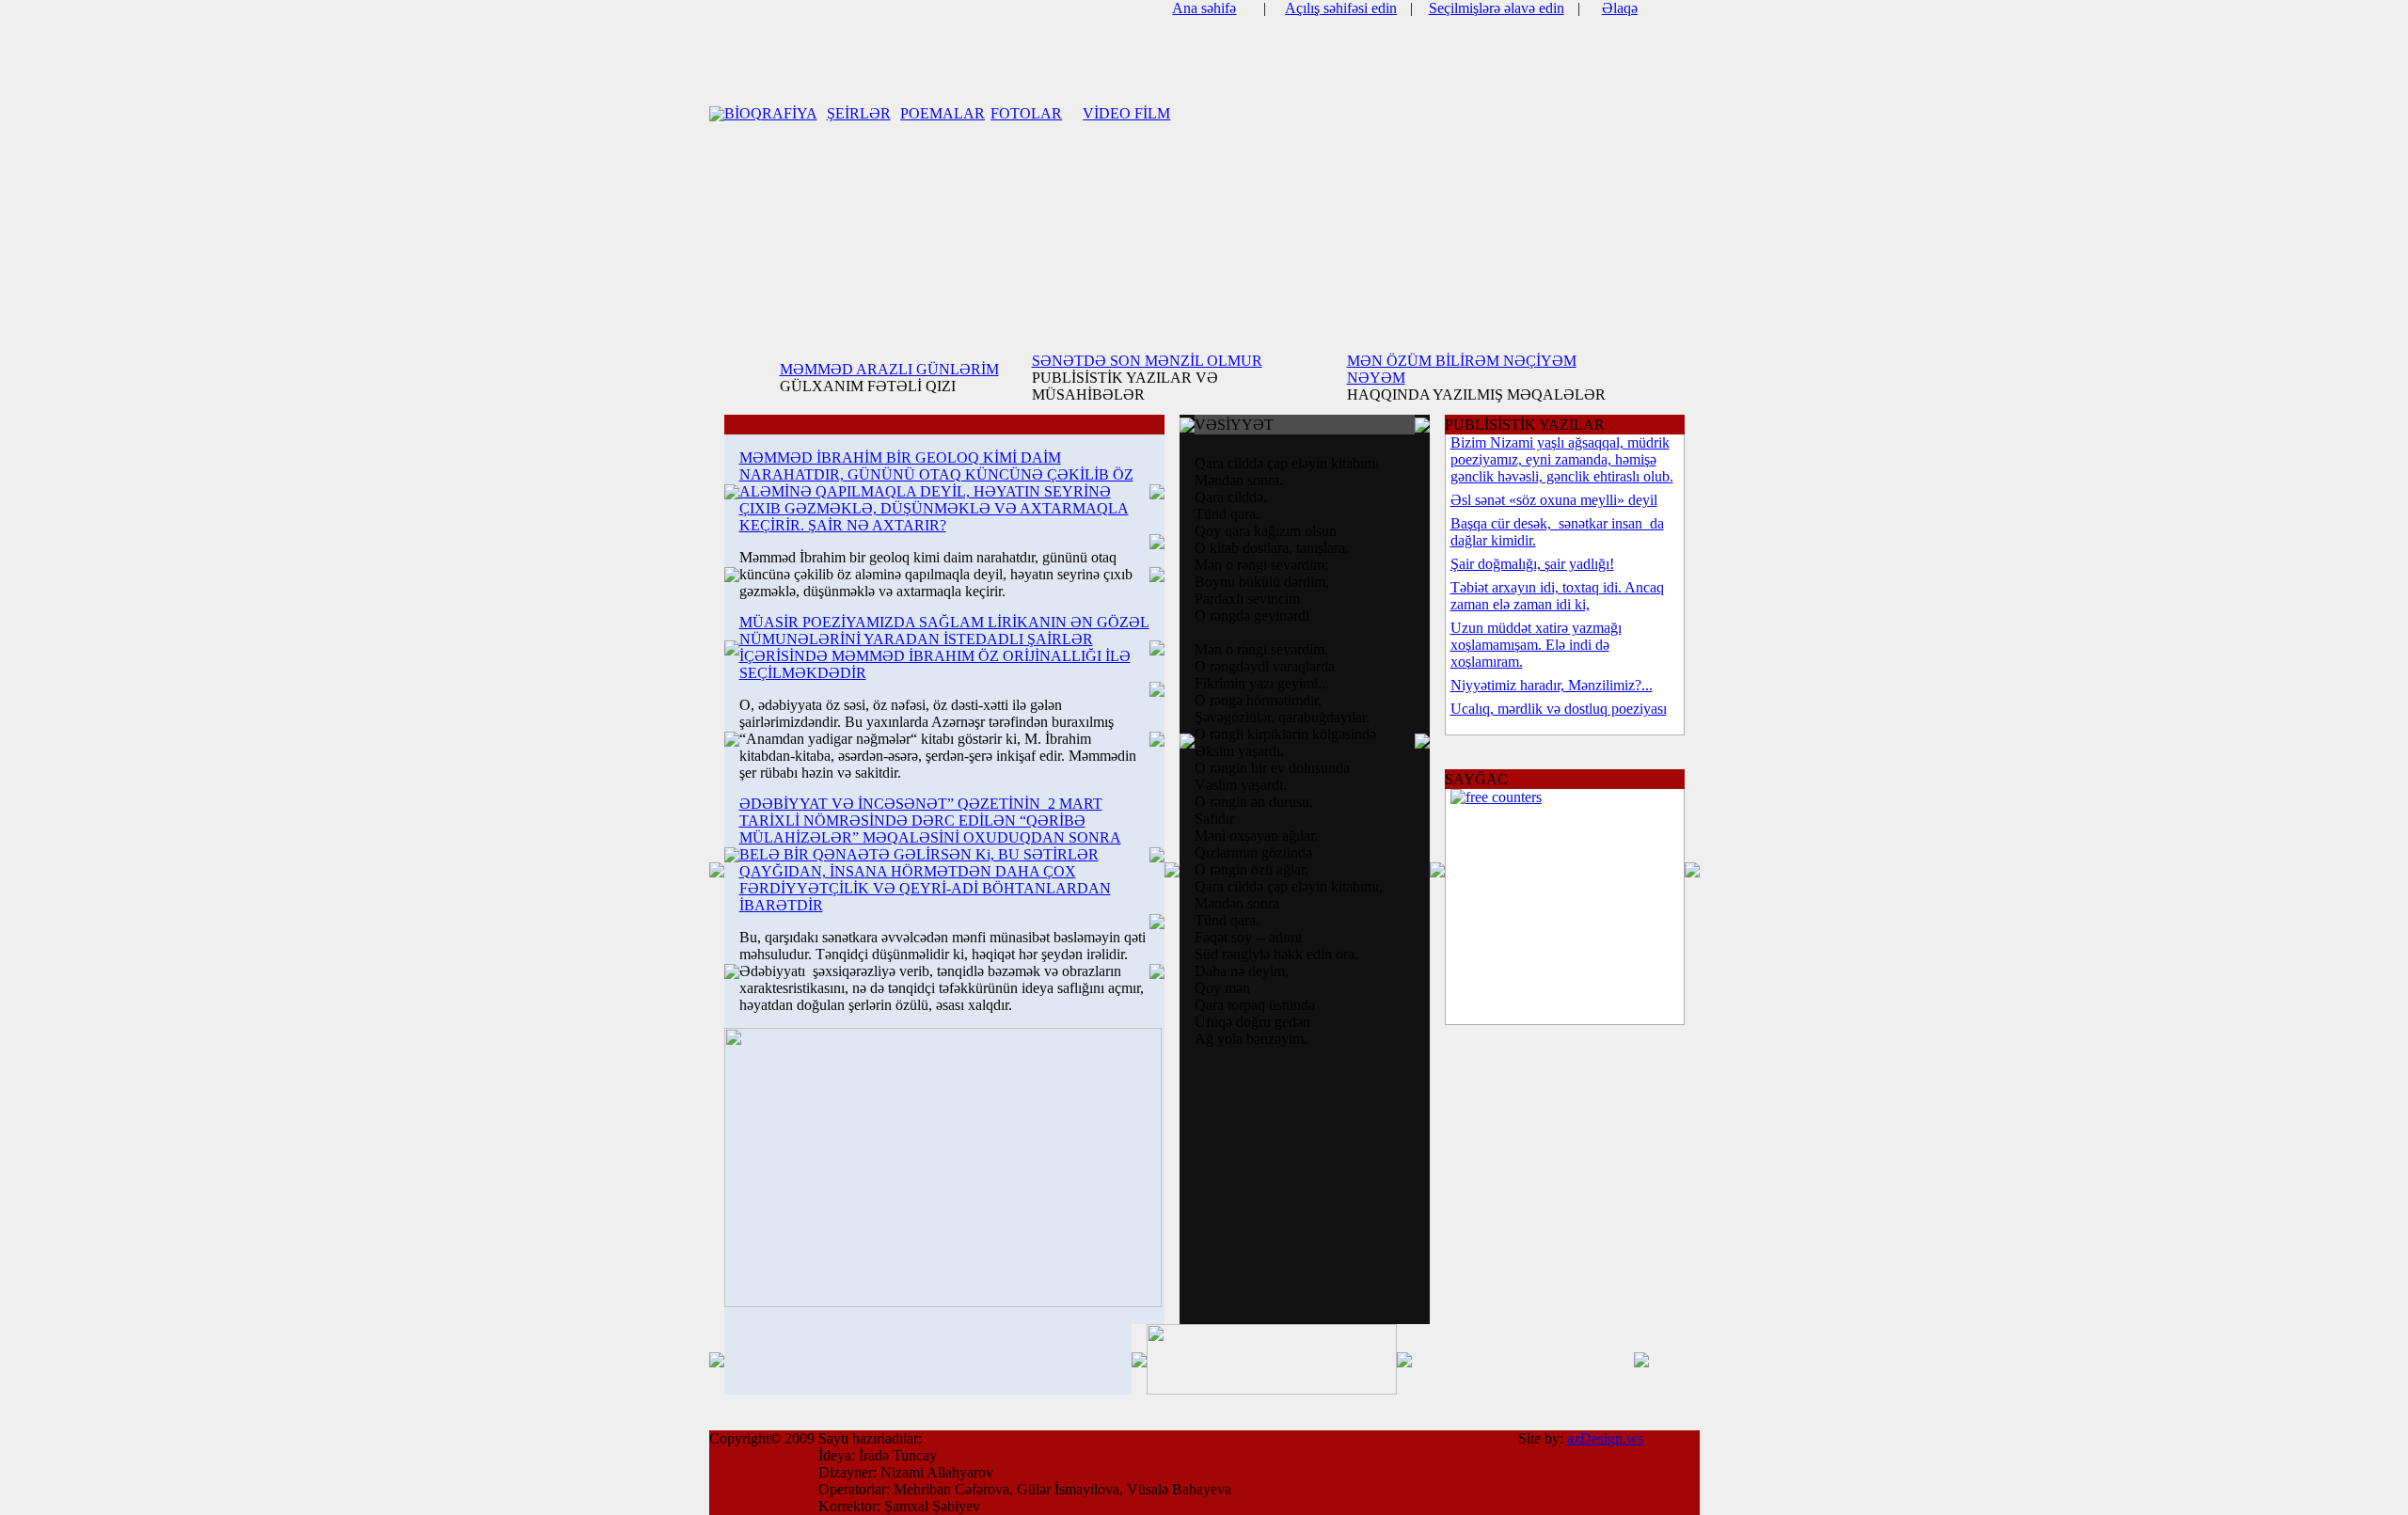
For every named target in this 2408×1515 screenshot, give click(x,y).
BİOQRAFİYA (771, 113)
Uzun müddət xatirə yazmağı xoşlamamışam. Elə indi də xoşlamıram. (1536, 645)
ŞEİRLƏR (859, 113)
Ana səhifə (1204, 8)
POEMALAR (943, 113)
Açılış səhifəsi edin (1341, 8)
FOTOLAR (1026, 113)
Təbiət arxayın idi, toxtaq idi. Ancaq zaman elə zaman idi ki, (1557, 596)
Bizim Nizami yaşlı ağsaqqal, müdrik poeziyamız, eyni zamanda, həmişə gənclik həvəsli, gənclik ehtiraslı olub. (1562, 459)
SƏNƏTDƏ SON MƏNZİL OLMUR (1147, 361)
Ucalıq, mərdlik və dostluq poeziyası (1559, 709)
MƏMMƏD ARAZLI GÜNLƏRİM (889, 369)
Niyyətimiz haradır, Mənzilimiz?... (1552, 685)
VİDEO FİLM (1126, 113)
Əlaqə (1620, 8)
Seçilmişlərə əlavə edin (1497, 8)
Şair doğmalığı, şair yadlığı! (1532, 564)
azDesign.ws (1605, 1438)
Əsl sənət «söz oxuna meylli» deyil (1554, 500)
